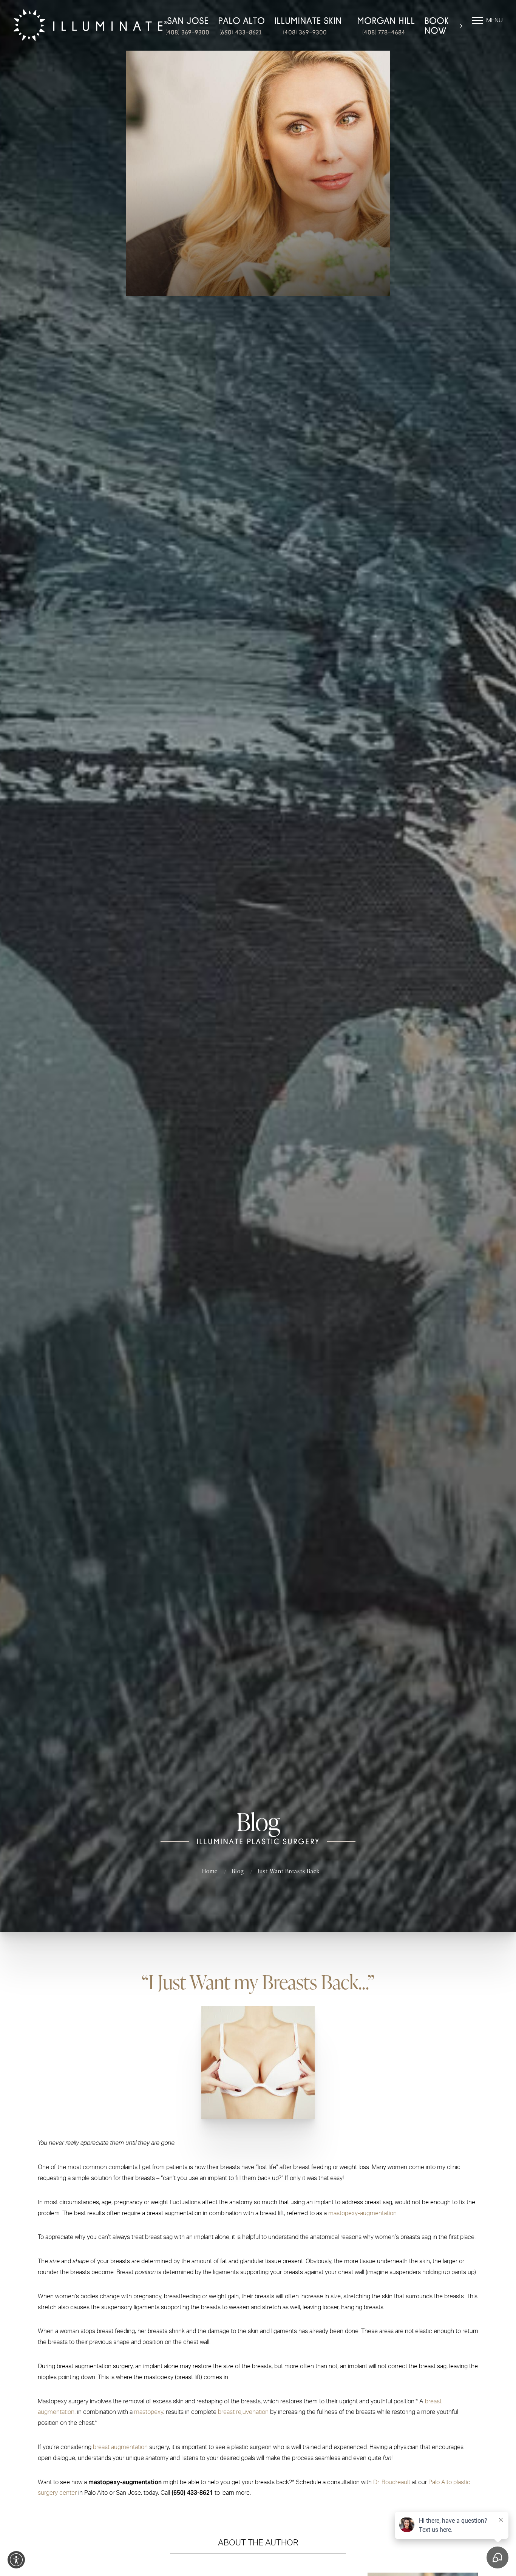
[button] (16, 2560)
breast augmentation (120, 2447)
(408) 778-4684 (384, 32)
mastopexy (149, 2412)
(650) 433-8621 (240, 32)
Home (210, 1871)
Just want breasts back (289, 1871)
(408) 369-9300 (187, 32)
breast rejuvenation (243, 2412)
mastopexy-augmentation (362, 2213)
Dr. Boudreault (392, 2482)
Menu (494, 20)
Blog (237, 1871)
